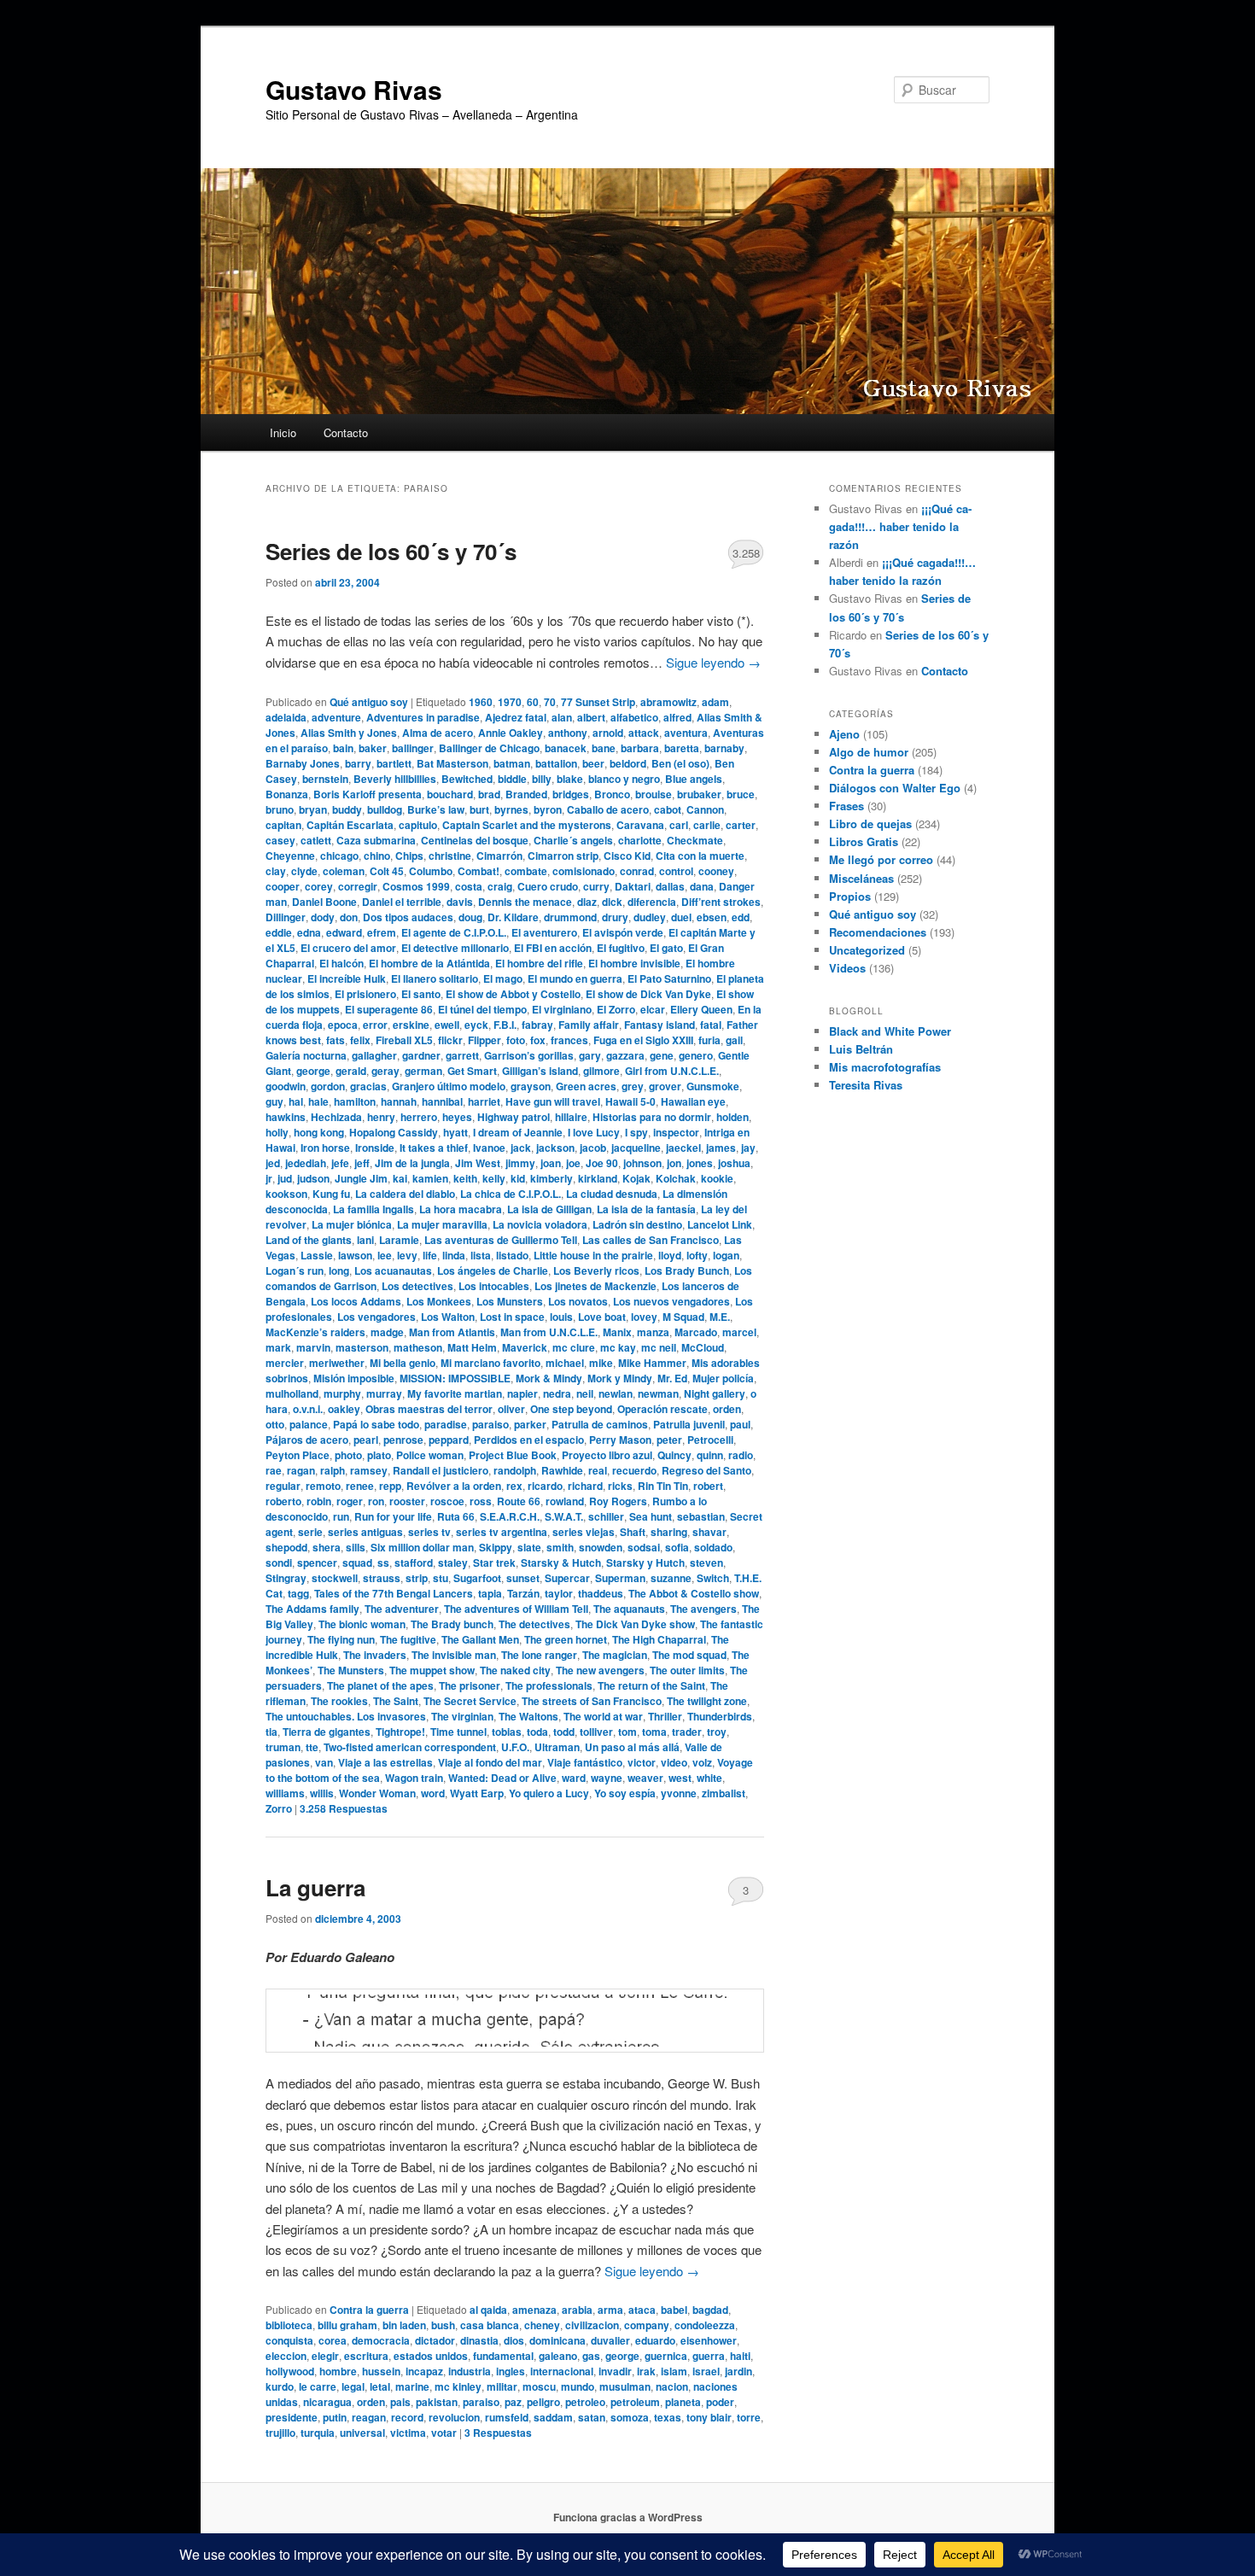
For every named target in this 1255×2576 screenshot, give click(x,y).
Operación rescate (663, 1409)
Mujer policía (723, 1378)
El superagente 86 (389, 1009)
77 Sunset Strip (598, 702)
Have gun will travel (553, 1101)
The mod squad (689, 1655)
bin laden (404, 2325)
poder (720, 2402)
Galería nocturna (306, 1055)
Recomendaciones (878, 932)
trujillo (280, 2433)
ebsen (712, 917)
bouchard (450, 794)
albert (591, 717)
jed (273, 1163)
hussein (381, 2371)
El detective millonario (455, 948)
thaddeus (601, 1593)
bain (343, 748)
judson (313, 1178)
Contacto (346, 432)
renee (360, 1486)
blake (570, 779)
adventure (336, 717)
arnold (608, 733)
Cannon (705, 809)
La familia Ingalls (374, 1209)
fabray (537, 1025)
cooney (716, 871)
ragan (301, 1470)
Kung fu (331, 1194)
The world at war (603, 1716)
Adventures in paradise (423, 717)
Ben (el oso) (680, 763)
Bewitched (467, 779)
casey (280, 840)
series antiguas (365, 1532)
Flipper (484, 1040)
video (674, 1762)
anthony (568, 733)
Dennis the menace (525, 902)
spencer (317, 1563)
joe (573, 1163)
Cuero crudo (548, 886)
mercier (285, 1363)
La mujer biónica (352, 1224)
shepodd (286, 1547)
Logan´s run (295, 1270)
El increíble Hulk (347, 978)
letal (380, 2386)
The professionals (549, 1685)
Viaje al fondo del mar (490, 1762)
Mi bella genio (403, 1363)
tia (271, 1732)
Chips (409, 856)
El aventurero (544, 932)
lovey (644, 1317)
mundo (578, 2386)
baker (373, 748)
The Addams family (312, 1609)
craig (500, 886)
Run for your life (393, 1516)
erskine (411, 1025)
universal (362, 2433)
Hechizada (336, 1117)
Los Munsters (510, 1301)
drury (615, 917)
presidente (292, 2417)
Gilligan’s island (540, 1071)
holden (733, 1117)
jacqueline (636, 1148)
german (423, 1071)
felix (360, 1040)
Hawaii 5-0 (630, 1101)
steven (706, 1563)
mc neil (659, 1347)
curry (596, 886)
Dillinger (286, 917)
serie (310, 1532)
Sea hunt (651, 1516)
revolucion (454, 2417)
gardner (421, 1055)
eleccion (286, 2356)
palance (309, 1424)
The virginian (462, 1716)
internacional (562, 2371)
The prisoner (470, 1685)
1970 (510, 702)
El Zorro (616, 1009)
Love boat (602, 1317)
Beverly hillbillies (395, 779)
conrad (637, 871)
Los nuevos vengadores (671, 1301)
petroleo (585, 2402)
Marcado (696, 1332)
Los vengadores (376, 1317)
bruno (280, 809)
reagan (369, 2417)
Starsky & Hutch (561, 1563)
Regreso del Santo (706, 1470)
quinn (710, 1455)
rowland (565, 1501)
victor (642, 1762)
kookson (286, 1194)
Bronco (612, 794)
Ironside (375, 1148)
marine (412, 2386)
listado (512, 1255)
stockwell (335, 1578)
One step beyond (571, 1409)
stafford (414, 1563)
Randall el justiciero (441, 1470)
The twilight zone (707, 1701)
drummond (570, 917)
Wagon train (414, 1778)
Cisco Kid (627, 856)
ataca (642, 2310)
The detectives (534, 1624)
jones (700, 1163)
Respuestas (344, 1808)
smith (560, 1547)
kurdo (280, 2386)
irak (646, 2371)
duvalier (610, 2340)
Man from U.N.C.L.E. (549, 1332)
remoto (323, 1486)
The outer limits (687, 1670)
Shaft (633, 1532)
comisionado (584, 871)
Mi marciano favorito (490, 1363)
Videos (847, 968)
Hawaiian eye (693, 1101)
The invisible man (454, 1655)
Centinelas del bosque (475, 840)
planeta (683, 2402)
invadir (615, 2371)
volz (702, 1762)
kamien (430, 1178)
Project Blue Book (513, 1455)
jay (748, 1148)
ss (383, 1563)
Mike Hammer (652, 1363)
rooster (407, 1501)
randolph (515, 1470)
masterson (362, 1347)
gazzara (625, 1055)
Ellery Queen (701, 1009)
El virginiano (562, 1009)
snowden (601, 1547)
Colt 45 (387, 871)
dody (323, 917)
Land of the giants (309, 1240)
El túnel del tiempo (482, 1009)
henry (381, 1117)
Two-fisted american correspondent (410, 1747)
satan (592, 2417)
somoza (630, 2417)
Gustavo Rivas (354, 89)
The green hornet (566, 1639)
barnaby (724, 748)
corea (333, 2340)
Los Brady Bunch (687, 1270)
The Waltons (528, 1716)
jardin (738, 2371)
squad (357, 1563)
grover (665, 1086)
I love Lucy (594, 1132)
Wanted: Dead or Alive (502, 1778)
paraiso (490, 1424)
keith (465, 1178)
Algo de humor (869, 752)
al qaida (488, 2310)
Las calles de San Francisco (651, 1240)
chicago (339, 856)
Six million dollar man (422, 1547)
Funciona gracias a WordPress (628, 2517)
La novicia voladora (540, 1224)
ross (481, 1501)
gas (591, 2356)
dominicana (557, 2340)
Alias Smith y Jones (349, 733)
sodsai (644, 1547)
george (313, 1071)
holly (277, 1132)
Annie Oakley (511, 733)
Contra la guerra (369, 2310)
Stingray (286, 1578)
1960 (481, 702)
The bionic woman (362, 1624)
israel (706, 2371)
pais (400, 2402)
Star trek (494, 1563)
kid (518, 1178)
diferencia (652, 902)
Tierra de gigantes (327, 1732)
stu (441, 1578)
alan (562, 717)
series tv (429, 1532)
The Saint (396, 1701)
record (407, 2417)
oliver (511, 1409)
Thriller (665, 1716)
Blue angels (694, 779)
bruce (741, 794)
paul (740, 1424)
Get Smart (472, 1071)
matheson (418, 1347)
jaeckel (683, 1148)
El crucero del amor (348, 948)
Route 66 (519, 1501)
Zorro (279, 1808)
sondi (279, 1563)
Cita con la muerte (700, 856)
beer (593, 763)
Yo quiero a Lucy (549, 1793)
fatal (711, 1025)
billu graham (347, 2325)
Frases (846, 806)
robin (319, 1501)
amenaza (534, 2310)
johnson (642, 1163)
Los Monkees (439, 1301)
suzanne (671, 1578)
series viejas (584, 1532)
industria (470, 2371)
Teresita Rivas (866, 1085)
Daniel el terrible (402, 902)
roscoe (447, 1501)
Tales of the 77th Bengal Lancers (394, 1593)
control (676, 871)
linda (454, 1255)
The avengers (703, 1609)
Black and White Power (890, 1031)
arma (610, 2310)
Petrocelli (710, 1440)
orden (727, 1409)
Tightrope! (400, 1732)
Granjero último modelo (449, 1086)
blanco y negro (624, 779)
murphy (342, 1393)
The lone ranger (539, 1655)
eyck (476, 1025)
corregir (358, 886)
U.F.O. (515, 1747)
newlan (616, 1393)
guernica (666, 2356)
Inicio (283, 432)
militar (502, 2386)
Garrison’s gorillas (529, 1055)
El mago (503, 978)
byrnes (511, 809)
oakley (344, 1409)
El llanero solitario (435, 978)
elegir (325, 2356)
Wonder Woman (377, 1793)
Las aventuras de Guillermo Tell (501, 1240)
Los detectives (417, 1286)
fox (538, 1040)
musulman (625, 2386)
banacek (566, 748)
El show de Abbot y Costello (513, 994)
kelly (494, 1178)
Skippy (496, 1547)
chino (377, 856)
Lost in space (512, 1317)
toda (537, 1732)
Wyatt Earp (477, 1793)
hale (318, 1101)
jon (674, 1163)
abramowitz (668, 702)
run (341, 1516)
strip (417, 1578)
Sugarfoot (477, 1578)
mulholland (292, 1393)
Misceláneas (861, 878)
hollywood (290, 2371)
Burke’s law (436, 809)
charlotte (640, 840)
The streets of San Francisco (592, 1701)
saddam (553, 2417)
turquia (318, 2433)
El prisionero (365, 994)
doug (470, 917)
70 (550, 702)
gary (590, 1055)
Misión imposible (354, 1378)
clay (276, 871)
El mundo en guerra (575, 978)
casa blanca (490, 2325)
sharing (669, 1532)
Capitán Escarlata (350, 825)
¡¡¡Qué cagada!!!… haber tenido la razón (900, 526)
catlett (316, 840)
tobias (507, 1732)
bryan (313, 809)
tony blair (709, 2417)
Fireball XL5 (404, 1040)
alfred (677, 717)
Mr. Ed (672, 1378)
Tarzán (523, 1593)
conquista (289, 2340)
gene (662, 1055)
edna (309, 932)
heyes (457, 1117)
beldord (628, 763)
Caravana (640, 825)
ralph (333, 1470)
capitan (283, 825)
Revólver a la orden (454, 1486)
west (680, 1778)
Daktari (633, 886)
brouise (654, 794)
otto (275, 1424)
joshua (734, 1163)
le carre (318, 2386)
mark (278, 1347)
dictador (435, 2340)
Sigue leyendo (713, 662)
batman (512, 763)
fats (336, 1040)
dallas (670, 886)
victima (408, 2433)
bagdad (710, 2310)
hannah (399, 1101)
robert (708, 1486)
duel (681, 917)
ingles (511, 2371)
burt (479, 809)
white (709, 1778)
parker (530, 1424)
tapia (490, 1593)
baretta (682, 748)
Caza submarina (376, 840)
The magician (615, 1655)
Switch (713, 1578)
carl (679, 825)
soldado (713, 1547)
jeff (362, 1163)
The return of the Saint (651, 1685)
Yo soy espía (625, 1793)
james (721, 1148)
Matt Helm (472, 1347)
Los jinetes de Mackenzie (595, 1286)
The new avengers (600, 1670)
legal (353, 2386)
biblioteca (289, 2325)
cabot (668, 809)
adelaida (286, 717)
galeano (558, 2356)
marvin (313, 1347)
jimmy (520, 1163)
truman (283, 1747)
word (433, 1793)
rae (274, 1470)
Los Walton (448, 1317)
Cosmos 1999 (416, 886)
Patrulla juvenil (689, 1424)
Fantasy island (660, 1025)
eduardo (655, 2340)
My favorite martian (455, 1393)
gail (734, 1040)
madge (387, 1332)
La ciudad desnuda (612, 1194)
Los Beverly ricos (596, 1270)
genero (696, 1055)
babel (674, 2310)
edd (741, 917)
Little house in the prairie (593, 1255)
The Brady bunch (452, 1624)
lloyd (670, 1255)
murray (384, 1393)
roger (350, 1501)
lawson (355, 1255)
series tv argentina (502, 1532)
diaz (587, 902)
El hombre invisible (634, 963)
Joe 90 (602, 1163)
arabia (577, 2310)
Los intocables (494, 1286)
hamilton (355, 1101)
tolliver (596, 1732)
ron (376, 1501)
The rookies (339, 1701)
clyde (304, 871)
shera (327, 1547)
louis (561, 1317)
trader (687, 1732)
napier (522, 1393)
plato (379, 1455)
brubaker (699, 794)
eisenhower (709, 2340)
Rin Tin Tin (663, 1486)
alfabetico (634, 717)
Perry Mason (620, 1440)
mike (601, 1363)
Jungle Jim (361, 1178)
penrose (403, 1440)
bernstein (325, 779)
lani (365, 1240)
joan (551, 1163)
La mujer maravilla (442, 1224)
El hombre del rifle (539, 963)
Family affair (589, 1025)
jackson (555, 1148)
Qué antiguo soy (369, 702)
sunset (523, 1578)
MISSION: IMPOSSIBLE (455, 1378)
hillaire (571, 1117)
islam (674, 2371)
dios (514, 2340)
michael (565, 1363)
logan (726, 1255)
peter (669, 1440)
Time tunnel (458, 1732)
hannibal (442, 1101)
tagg (298, 1593)
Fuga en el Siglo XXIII (643, 1040)
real (598, 1470)
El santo (421, 994)
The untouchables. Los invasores (346, 1716)
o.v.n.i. (308, 1409)
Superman (620, 1578)
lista (481, 1255)
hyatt (455, 1132)
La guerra (315, 1887)
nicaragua (327, 2402)
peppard (449, 1440)
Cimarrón (499, 856)
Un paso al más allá (632, 1747)
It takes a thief (434, 1148)
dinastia (479, 2340)
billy (542, 779)
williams (285, 1793)
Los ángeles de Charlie (493, 1270)
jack (521, 1148)
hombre (338, 2371)
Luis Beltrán (861, 1049)
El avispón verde (623, 932)
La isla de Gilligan (549, 1209)
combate (526, 871)
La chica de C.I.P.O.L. (511, 1194)
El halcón (341, 963)
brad (489, 794)
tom (627, 1732)
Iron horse (325, 1148)
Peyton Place (298, 1455)
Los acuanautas (393, 1270)
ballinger (413, 748)
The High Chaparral (659, 1639)
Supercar (567, 1578)
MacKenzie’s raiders (315, 1332)
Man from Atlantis (452, 1332)
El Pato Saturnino (669, 978)
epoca (343, 1025)
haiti (740, 2356)
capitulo (418, 825)
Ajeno (844, 734)
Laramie (399, 1240)
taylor (559, 1593)
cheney (542, 2325)
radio (741, 1455)
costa (469, 886)
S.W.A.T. (564, 1516)
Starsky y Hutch (645, 1563)
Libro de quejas (870, 824)
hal (296, 1101)
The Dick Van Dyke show (635, 1624)
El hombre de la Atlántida (429, 963)
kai (400, 1178)
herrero (419, 1117)
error (375, 1025)
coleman (344, 871)
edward (344, 932)
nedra (557, 1393)
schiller (606, 1516)
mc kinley (458, 2386)
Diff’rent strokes (721, 902)
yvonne (679, 1793)
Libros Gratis (864, 841)
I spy (636, 1132)
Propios (850, 896)
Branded (526, 794)
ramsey (369, 1470)
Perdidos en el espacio (529, 1440)
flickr (450, 1040)
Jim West (478, 1163)
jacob (593, 1148)
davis (460, 902)
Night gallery (715, 1393)
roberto (283, 1501)
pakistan (437, 2402)
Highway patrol (514, 1117)
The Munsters (351, 1670)
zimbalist (724, 1793)
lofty (697, 1255)
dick (612, 902)
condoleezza (705, 2325)
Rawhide (562, 1470)
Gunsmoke (713, 1086)
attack (644, 733)
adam (715, 702)
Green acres (586, 1086)
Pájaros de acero (307, 1440)
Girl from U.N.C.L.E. (672, 1071)
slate (529, 1547)
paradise (446, 1424)
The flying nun (341, 1639)
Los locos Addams (356, 1301)
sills (356, 1547)
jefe (340, 1163)
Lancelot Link (720, 1224)
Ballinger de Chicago (489, 748)
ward (574, 1778)
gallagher (374, 1055)
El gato (666, 948)
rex (514, 1486)
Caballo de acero (608, 809)
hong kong (319, 1132)
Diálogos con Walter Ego (895, 788)
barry (358, 763)
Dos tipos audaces (408, 917)
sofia (677, 1547)
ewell (447, 1025)
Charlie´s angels (573, 840)
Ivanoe (489, 1148)
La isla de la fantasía (646, 1209)
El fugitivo (621, 948)
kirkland (598, 1178)
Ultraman (557, 1747)
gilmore (601, 1071)
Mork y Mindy (620, 1378)
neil (585, 1393)
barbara (640, 748)
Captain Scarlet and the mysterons (527, 825)
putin (335, 2417)
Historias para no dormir (652, 1117)
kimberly (552, 1178)
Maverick (525, 1347)
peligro (543, 2402)
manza (653, 1332)
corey (319, 886)
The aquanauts (629, 1609)
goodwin (286, 1086)
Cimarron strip (563, 856)
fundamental (503, 2356)
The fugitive (408, 1639)
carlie (707, 825)
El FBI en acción (553, 948)
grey (633, 1086)
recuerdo (634, 1470)
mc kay (618, 1347)
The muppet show (432, 1670)
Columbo (431, 871)
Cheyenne (290, 856)
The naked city (515, 1670)
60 (533, 702)
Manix (617, 1332)
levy (407, 1255)
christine (450, 856)
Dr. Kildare (513, 917)
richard (585, 1486)
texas (668, 2417)
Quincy (674, 1455)
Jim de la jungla (412, 1163)
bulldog (385, 809)
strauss (382, 1578)
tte (312, 1747)
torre (749, 2417)
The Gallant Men (480, 1639)
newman (658, 1393)
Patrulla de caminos (600, 1424)
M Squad (683, 1317)
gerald (351, 1071)
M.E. (720, 1317)
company (647, 2325)
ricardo (545, 1486)
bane (604, 748)
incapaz (424, 2371)
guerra (709, 2356)
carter (741, 825)
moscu (539, 2386)
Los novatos (578, 1301)
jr (269, 1178)
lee (385, 1255)
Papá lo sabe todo (376, 1424)
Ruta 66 (456, 1516)
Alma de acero (438, 733)
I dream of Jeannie (518, 1132)
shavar (709, 1532)
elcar (653, 1009)
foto (516, 1040)
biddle (512, 779)
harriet (484, 1101)
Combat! (479, 871)
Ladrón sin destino (637, 1224)
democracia (381, 2340)
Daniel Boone (324, 902)
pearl (366, 1440)
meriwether (337, 1363)
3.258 (746, 553)
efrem (382, 932)
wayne (607, 1778)
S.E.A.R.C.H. (510, 1516)
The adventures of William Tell (516, 1609)
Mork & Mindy (549, 1378)
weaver (645, 1778)
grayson (531, 1086)
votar (444, 2433)
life (430, 1255)
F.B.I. (505, 1025)
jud (285, 1178)
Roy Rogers (618, 1501)
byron (548, 809)
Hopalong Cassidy (394, 1132)
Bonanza (287, 794)
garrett (462, 1055)
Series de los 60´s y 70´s (391, 551)
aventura (686, 733)
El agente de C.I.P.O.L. (454, 932)
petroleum (635, 2402)
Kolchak (676, 1178)
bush (443, 2325)
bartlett (394, 763)
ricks (620, 1486)
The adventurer (402, 1609)
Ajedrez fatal (516, 717)
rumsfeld (507, 2417)
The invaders (375, 1655)
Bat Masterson (452, 763)
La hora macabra (461, 1209)
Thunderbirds (720, 1716)
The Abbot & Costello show (694, 1593)
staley (453, 1563)
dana (702, 886)
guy (274, 1101)
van (324, 1762)
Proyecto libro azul (607, 1455)
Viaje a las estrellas (385, 1762)
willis (322, 1793)
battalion (556, 763)
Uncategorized (867, 950)
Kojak (636, 1178)
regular (283, 1486)
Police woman (430, 1455)
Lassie (317, 1255)
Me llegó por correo (881, 859)
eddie (279, 932)
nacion (672, 2386)
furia (709, 1040)
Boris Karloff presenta (368, 794)
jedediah (306, 1163)
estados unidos (431, 2356)
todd (564, 1732)
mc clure (574, 1347)
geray (385, 1071)
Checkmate (695, 840)
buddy (347, 809)
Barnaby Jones (303, 763)
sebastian (701, 1516)
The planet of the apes (380, 1685)
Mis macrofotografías (885, 1067)
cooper (283, 886)
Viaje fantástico (585, 1762)
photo (348, 1455)
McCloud (703, 1347)
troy (717, 1732)
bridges (571, 794)
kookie (717, 1178)
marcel (739, 1332)
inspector (676, 1132)
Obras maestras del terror (429, 1409)
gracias (368, 1086)
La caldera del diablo (405, 1194)
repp (390, 1486)
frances (569, 1040)
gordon (328, 1086)
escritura (366, 2356)
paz (513, 2402)
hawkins (286, 1117)
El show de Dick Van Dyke (648, 994)
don (349, 917)
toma (654, 1732)
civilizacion (592, 2325)
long (339, 1270)
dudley (650, 917)
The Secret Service (470, 1701)
